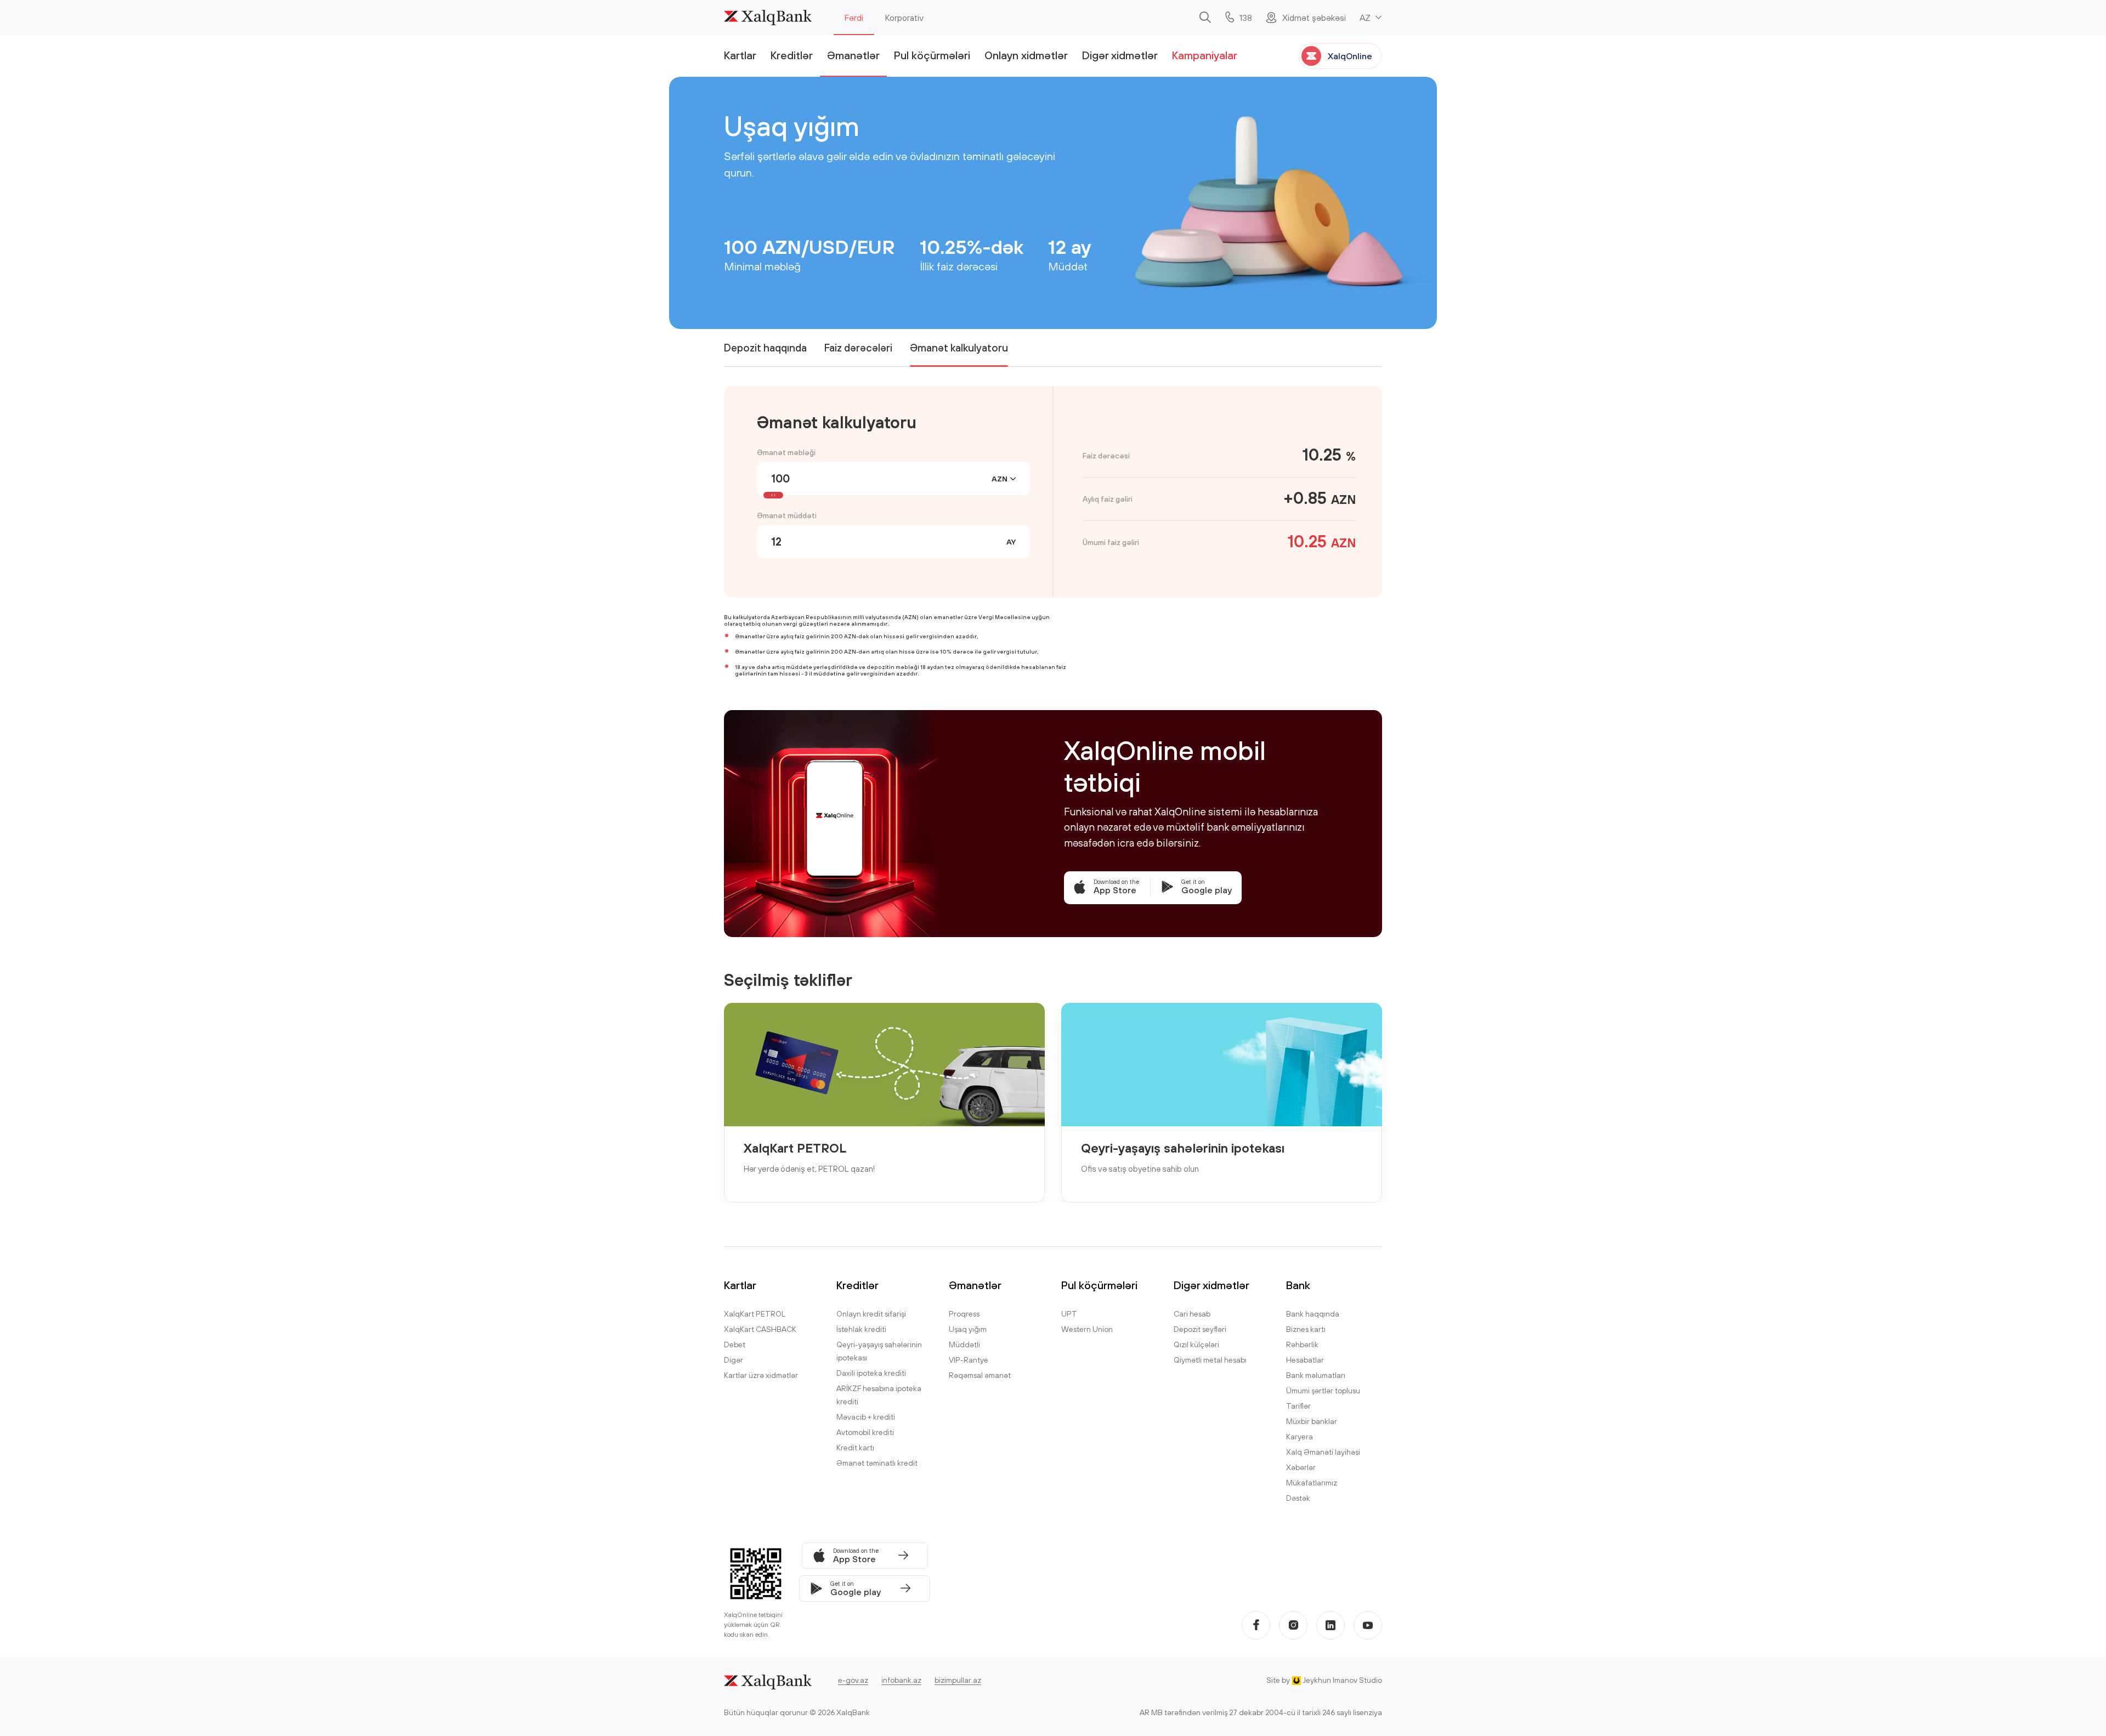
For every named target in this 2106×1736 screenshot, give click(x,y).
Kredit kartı (855, 1448)
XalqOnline (1350, 56)
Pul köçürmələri (932, 55)
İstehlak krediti (861, 1329)
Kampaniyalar (1205, 55)
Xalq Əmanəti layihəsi (1323, 1452)
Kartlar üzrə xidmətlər (761, 1375)
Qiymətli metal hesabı (1210, 1360)
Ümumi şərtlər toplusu (1323, 1391)
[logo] (768, 18)
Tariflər (1298, 1406)
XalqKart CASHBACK (760, 1329)
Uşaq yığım (968, 1329)
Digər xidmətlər (1120, 55)
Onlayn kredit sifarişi (871, 1314)
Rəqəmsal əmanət (980, 1375)
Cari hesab (1192, 1314)
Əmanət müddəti (787, 515)
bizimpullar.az (958, 1680)
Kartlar (740, 55)
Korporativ (904, 18)
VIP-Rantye (969, 1360)
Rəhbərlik (1302, 1344)
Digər (734, 1360)
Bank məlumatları (1316, 1375)
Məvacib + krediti (866, 1417)
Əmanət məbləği (786, 452)
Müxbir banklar (1312, 1421)
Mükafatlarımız (1312, 1483)
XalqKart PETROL (795, 1148)
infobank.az (901, 1680)
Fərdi (854, 18)
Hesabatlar (1305, 1360)
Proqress (964, 1314)
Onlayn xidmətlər (1026, 55)
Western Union (1087, 1329)
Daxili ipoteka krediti (871, 1373)
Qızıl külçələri (1196, 1344)
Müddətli (964, 1344)
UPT (1069, 1314)
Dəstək (1298, 1498)
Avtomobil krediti (865, 1432)
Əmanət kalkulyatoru (959, 348)
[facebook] (1256, 1625)
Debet (735, 1344)
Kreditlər (792, 55)
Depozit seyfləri (1200, 1329)
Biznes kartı (1306, 1329)
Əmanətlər (853, 55)
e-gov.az (853, 1680)
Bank (1298, 1285)
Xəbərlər (1301, 1467)
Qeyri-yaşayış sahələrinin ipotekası (1183, 1148)
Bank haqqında (1313, 1314)
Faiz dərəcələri (858, 348)
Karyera (1300, 1437)
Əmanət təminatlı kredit (877, 1463)
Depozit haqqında (765, 348)
